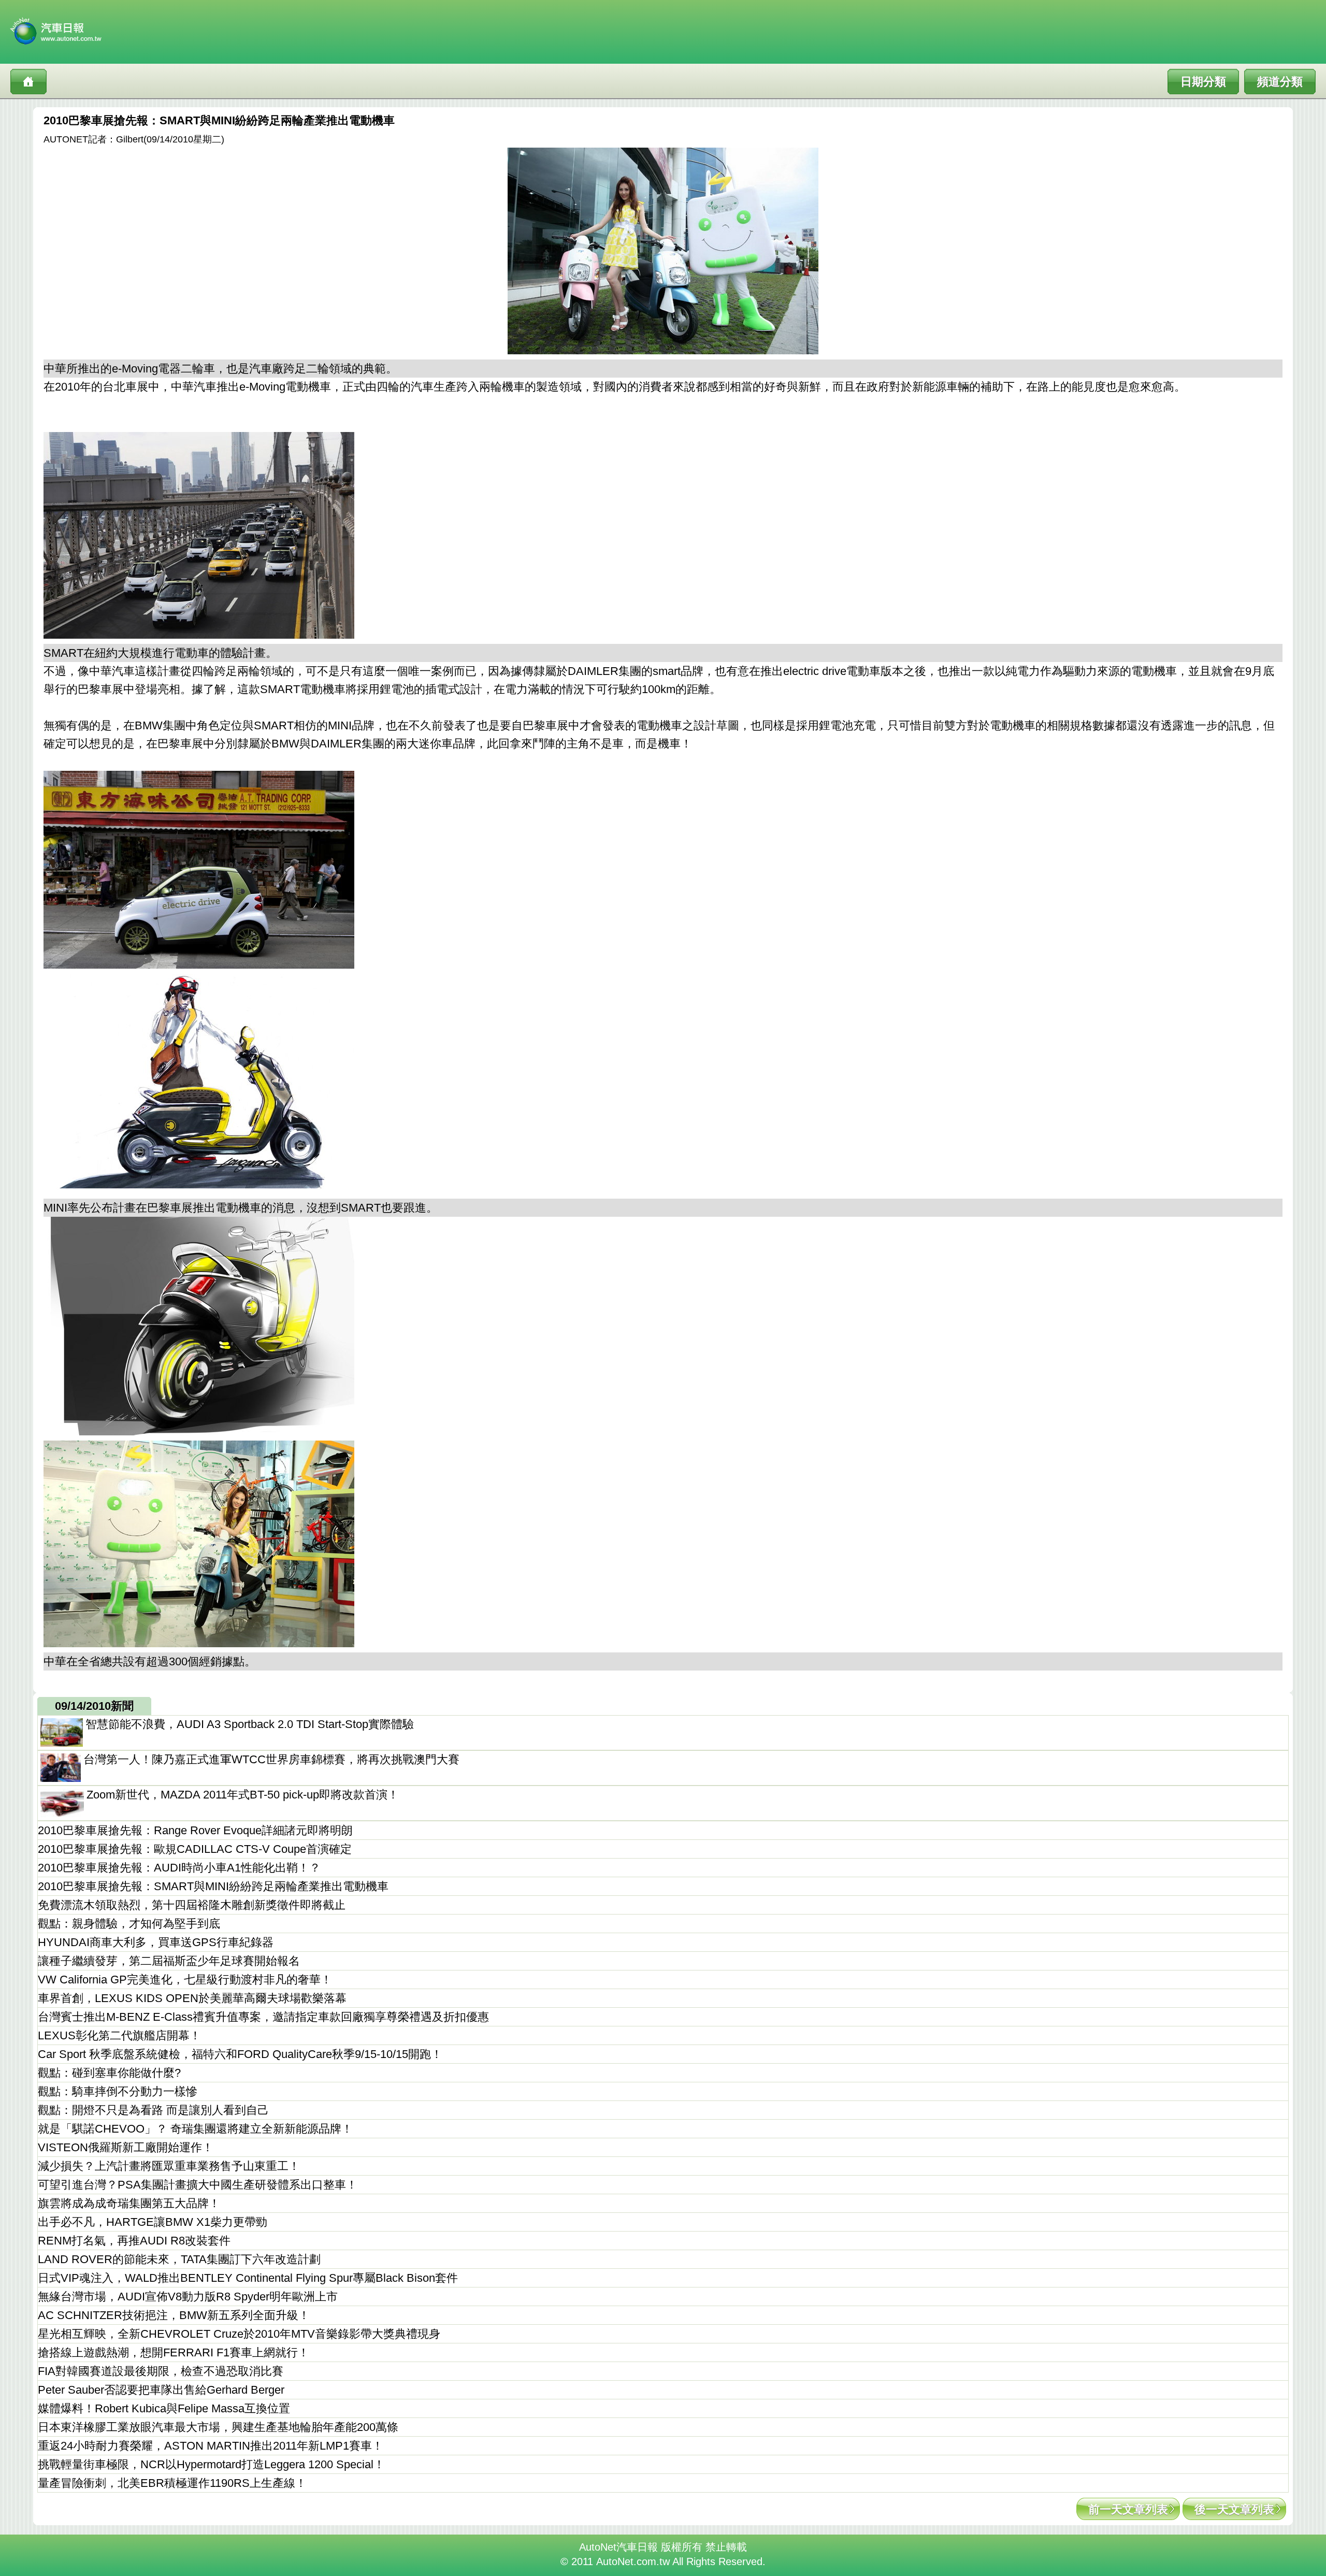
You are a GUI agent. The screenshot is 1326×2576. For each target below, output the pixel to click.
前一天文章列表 (1128, 2509)
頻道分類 (1280, 82)
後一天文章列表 (1234, 2509)
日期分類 (1203, 82)
